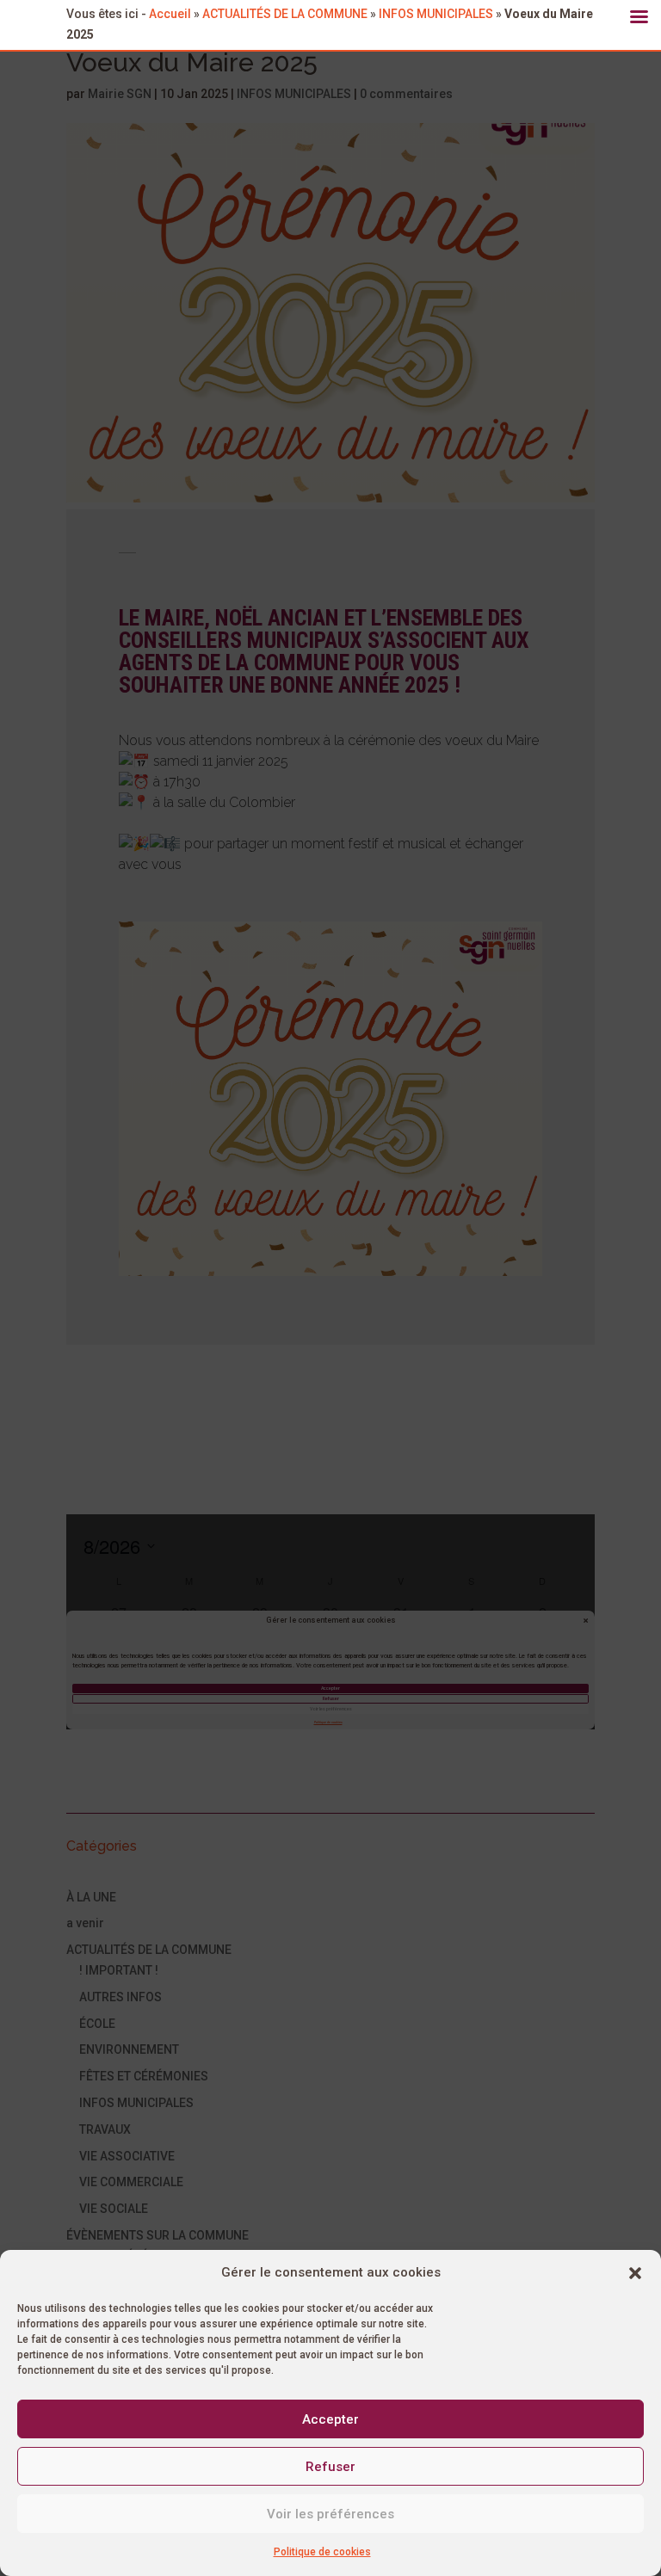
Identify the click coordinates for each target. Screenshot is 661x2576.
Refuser (330, 2467)
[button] (635, 2273)
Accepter (330, 2419)
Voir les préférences (330, 2514)
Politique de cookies (322, 2552)
